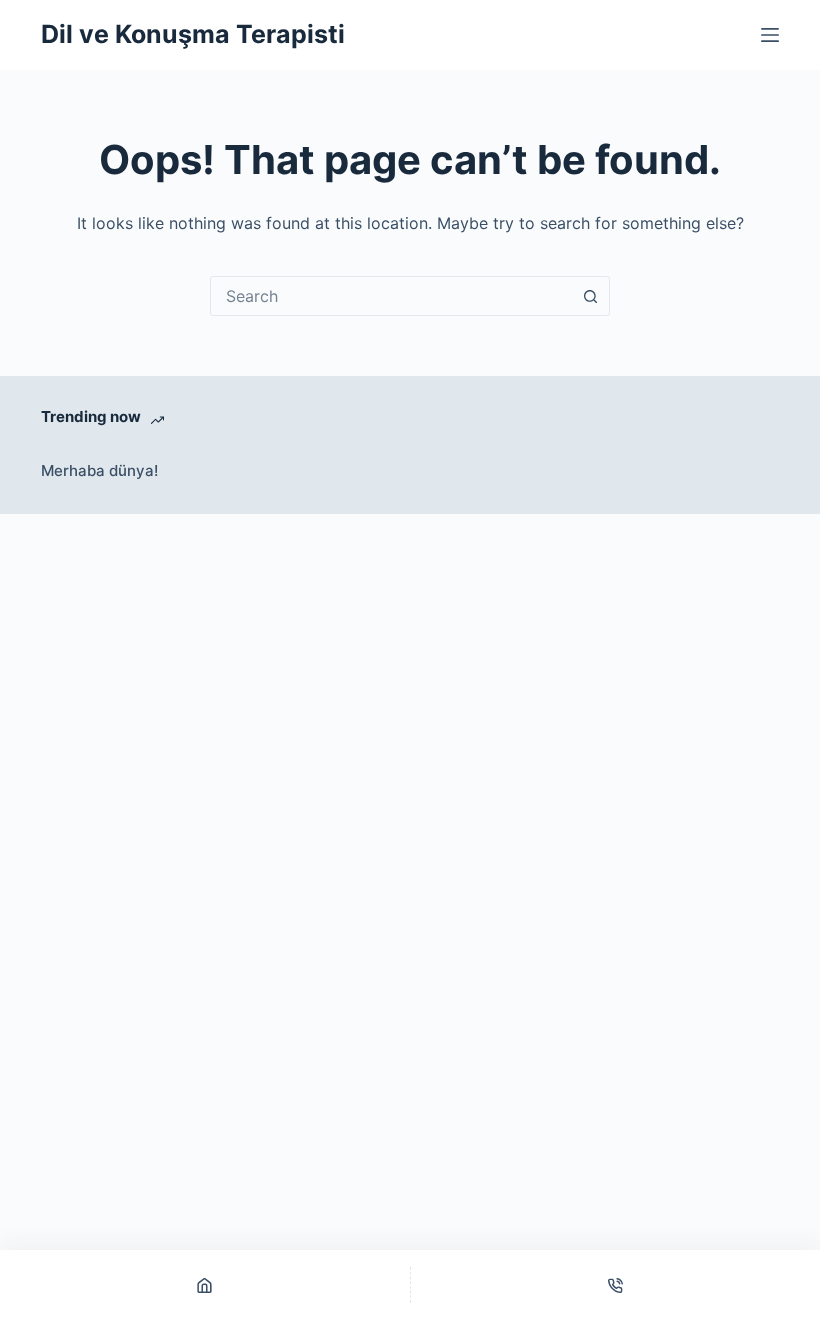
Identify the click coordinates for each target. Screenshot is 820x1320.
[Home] (205, 1285)
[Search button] (590, 296)
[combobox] (391, 296)
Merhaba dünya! (99, 470)
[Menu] (770, 35)
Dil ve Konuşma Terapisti (193, 34)
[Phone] (616, 1285)
